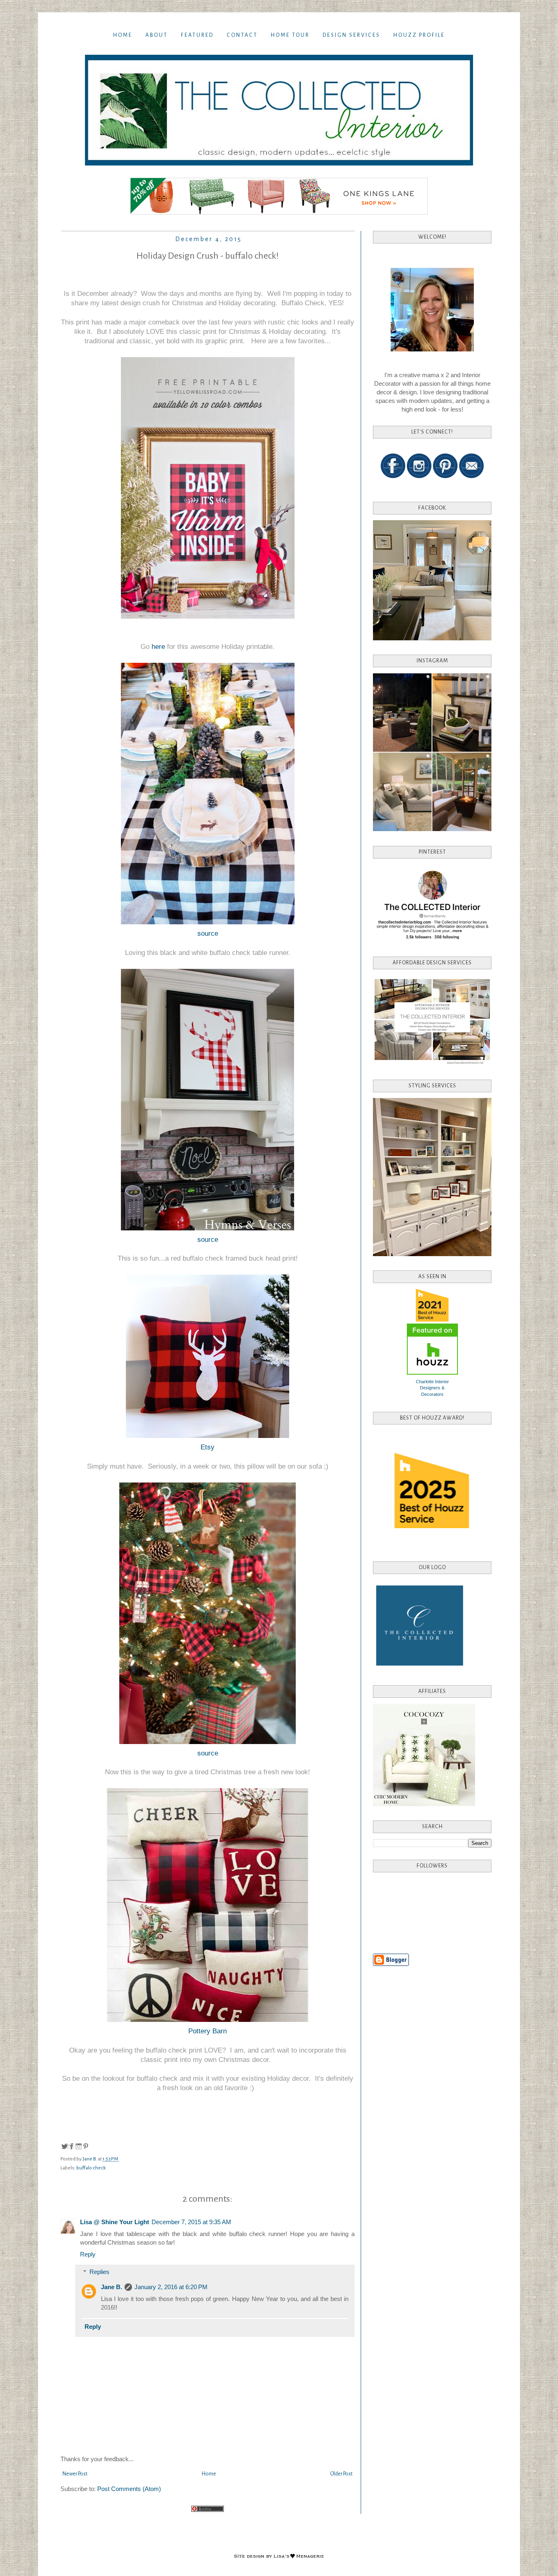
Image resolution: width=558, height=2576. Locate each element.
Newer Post (75, 2474)
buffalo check (91, 2168)
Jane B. (112, 2287)
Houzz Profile (419, 35)
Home (123, 35)
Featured (197, 35)
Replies (99, 2272)
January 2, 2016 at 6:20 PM (171, 2287)
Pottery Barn (208, 2031)
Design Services (352, 35)
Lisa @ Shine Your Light (115, 2222)
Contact (242, 35)
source (208, 933)
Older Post (341, 2474)
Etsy (208, 1447)
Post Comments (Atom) (129, 2489)
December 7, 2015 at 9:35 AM (191, 2222)
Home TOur (290, 35)
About (157, 35)
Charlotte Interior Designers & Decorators (432, 1388)
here (158, 646)
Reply (88, 2254)
